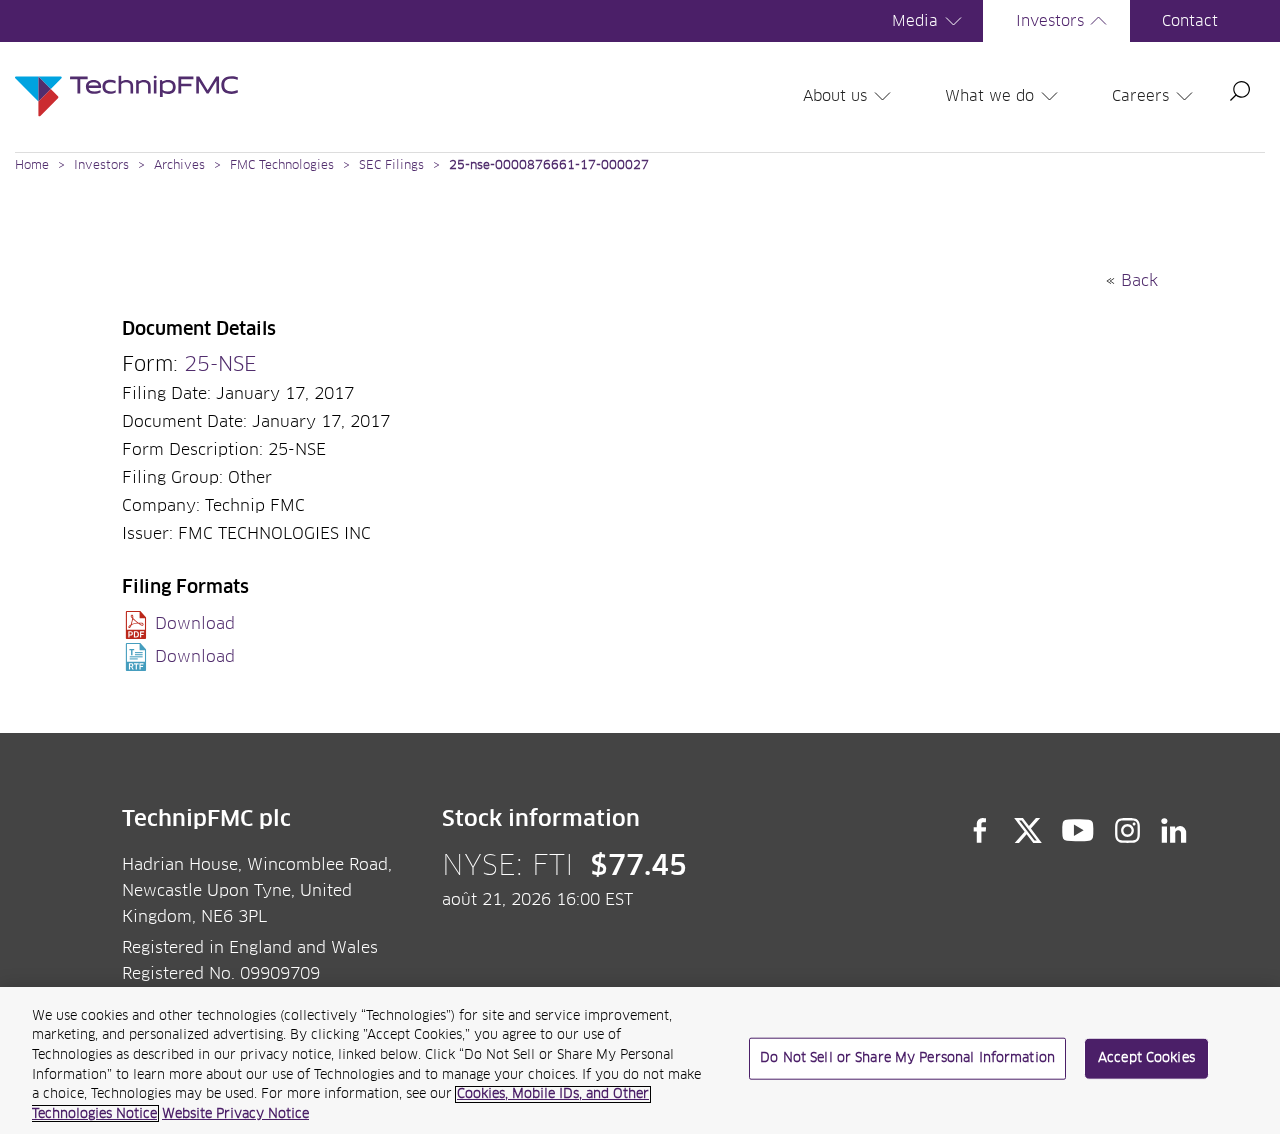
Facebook (980, 831)
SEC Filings (391, 166)
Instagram (1128, 831)
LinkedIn (1174, 831)
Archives (179, 166)
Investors (1050, 21)
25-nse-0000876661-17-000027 (549, 166)
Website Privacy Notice (235, 1113)
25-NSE (220, 365)
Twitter (1028, 831)
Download (195, 624)
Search (1240, 91)
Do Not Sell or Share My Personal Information (907, 1058)
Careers (1140, 96)
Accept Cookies (1146, 1058)
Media (915, 21)
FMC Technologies (282, 166)
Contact (1190, 21)
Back (1139, 281)
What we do (989, 96)
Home (32, 166)
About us (835, 96)
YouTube (1078, 831)
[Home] (126, 76)
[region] (640, 1060)
